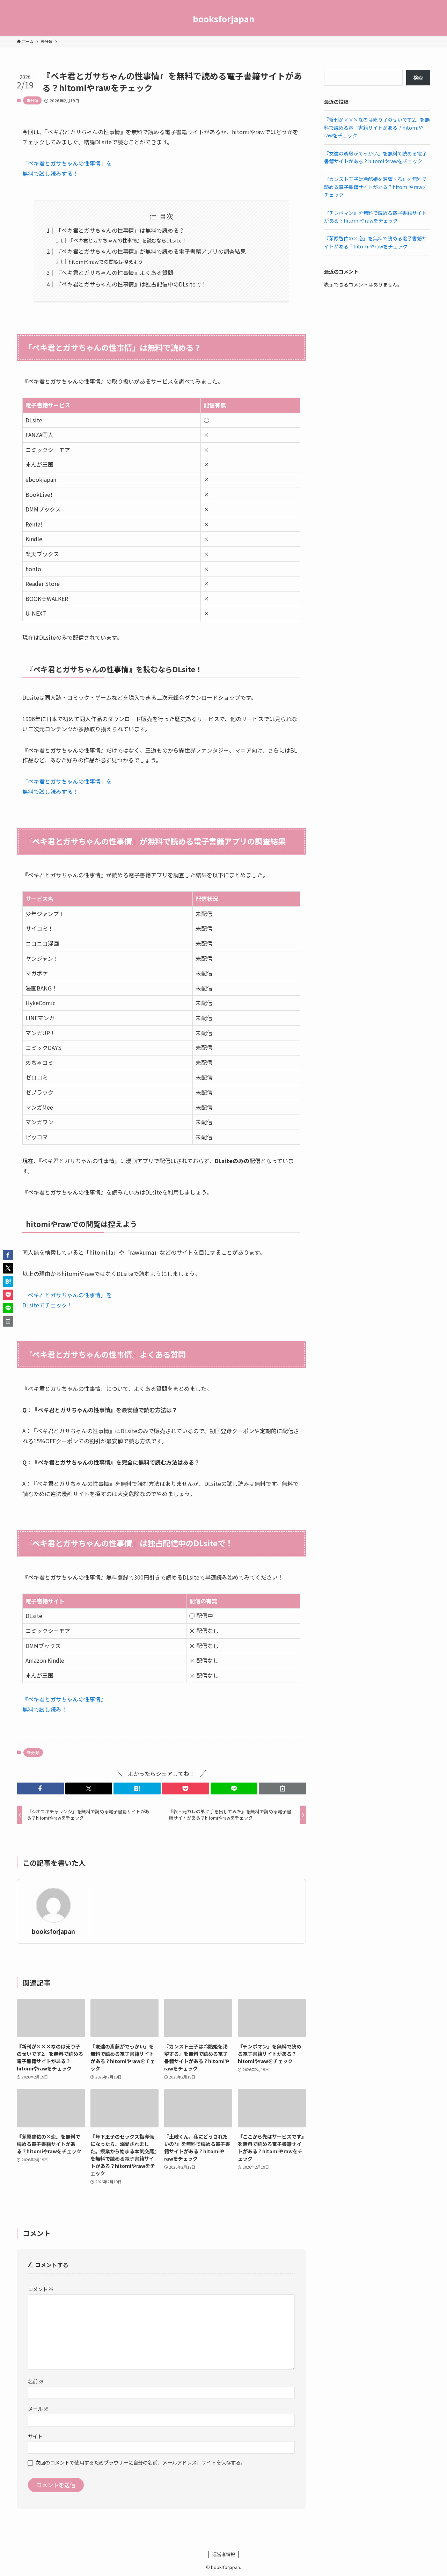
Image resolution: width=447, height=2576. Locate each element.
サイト (35, 2436)
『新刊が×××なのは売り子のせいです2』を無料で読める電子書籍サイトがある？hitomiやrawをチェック (377, 127)
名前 (36, 2381)
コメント (41, 2289)
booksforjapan (223, 19)
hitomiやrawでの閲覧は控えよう (106, 262)
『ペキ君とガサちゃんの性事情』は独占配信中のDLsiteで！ (131, 284)
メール (38, 2408)
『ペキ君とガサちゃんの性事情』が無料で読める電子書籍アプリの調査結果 (151, 251)
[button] (40, 1788)
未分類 (32, 100)
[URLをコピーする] (282, 1788)
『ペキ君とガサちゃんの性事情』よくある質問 (115, 273)
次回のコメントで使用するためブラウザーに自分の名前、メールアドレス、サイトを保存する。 (140, 2462)
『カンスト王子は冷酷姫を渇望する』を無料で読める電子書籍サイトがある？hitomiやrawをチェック (376, 187)
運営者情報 (224, 2554)
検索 (418, 78)
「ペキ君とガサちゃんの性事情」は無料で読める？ (120, 230)
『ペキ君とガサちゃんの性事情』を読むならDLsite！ (127, 240)
